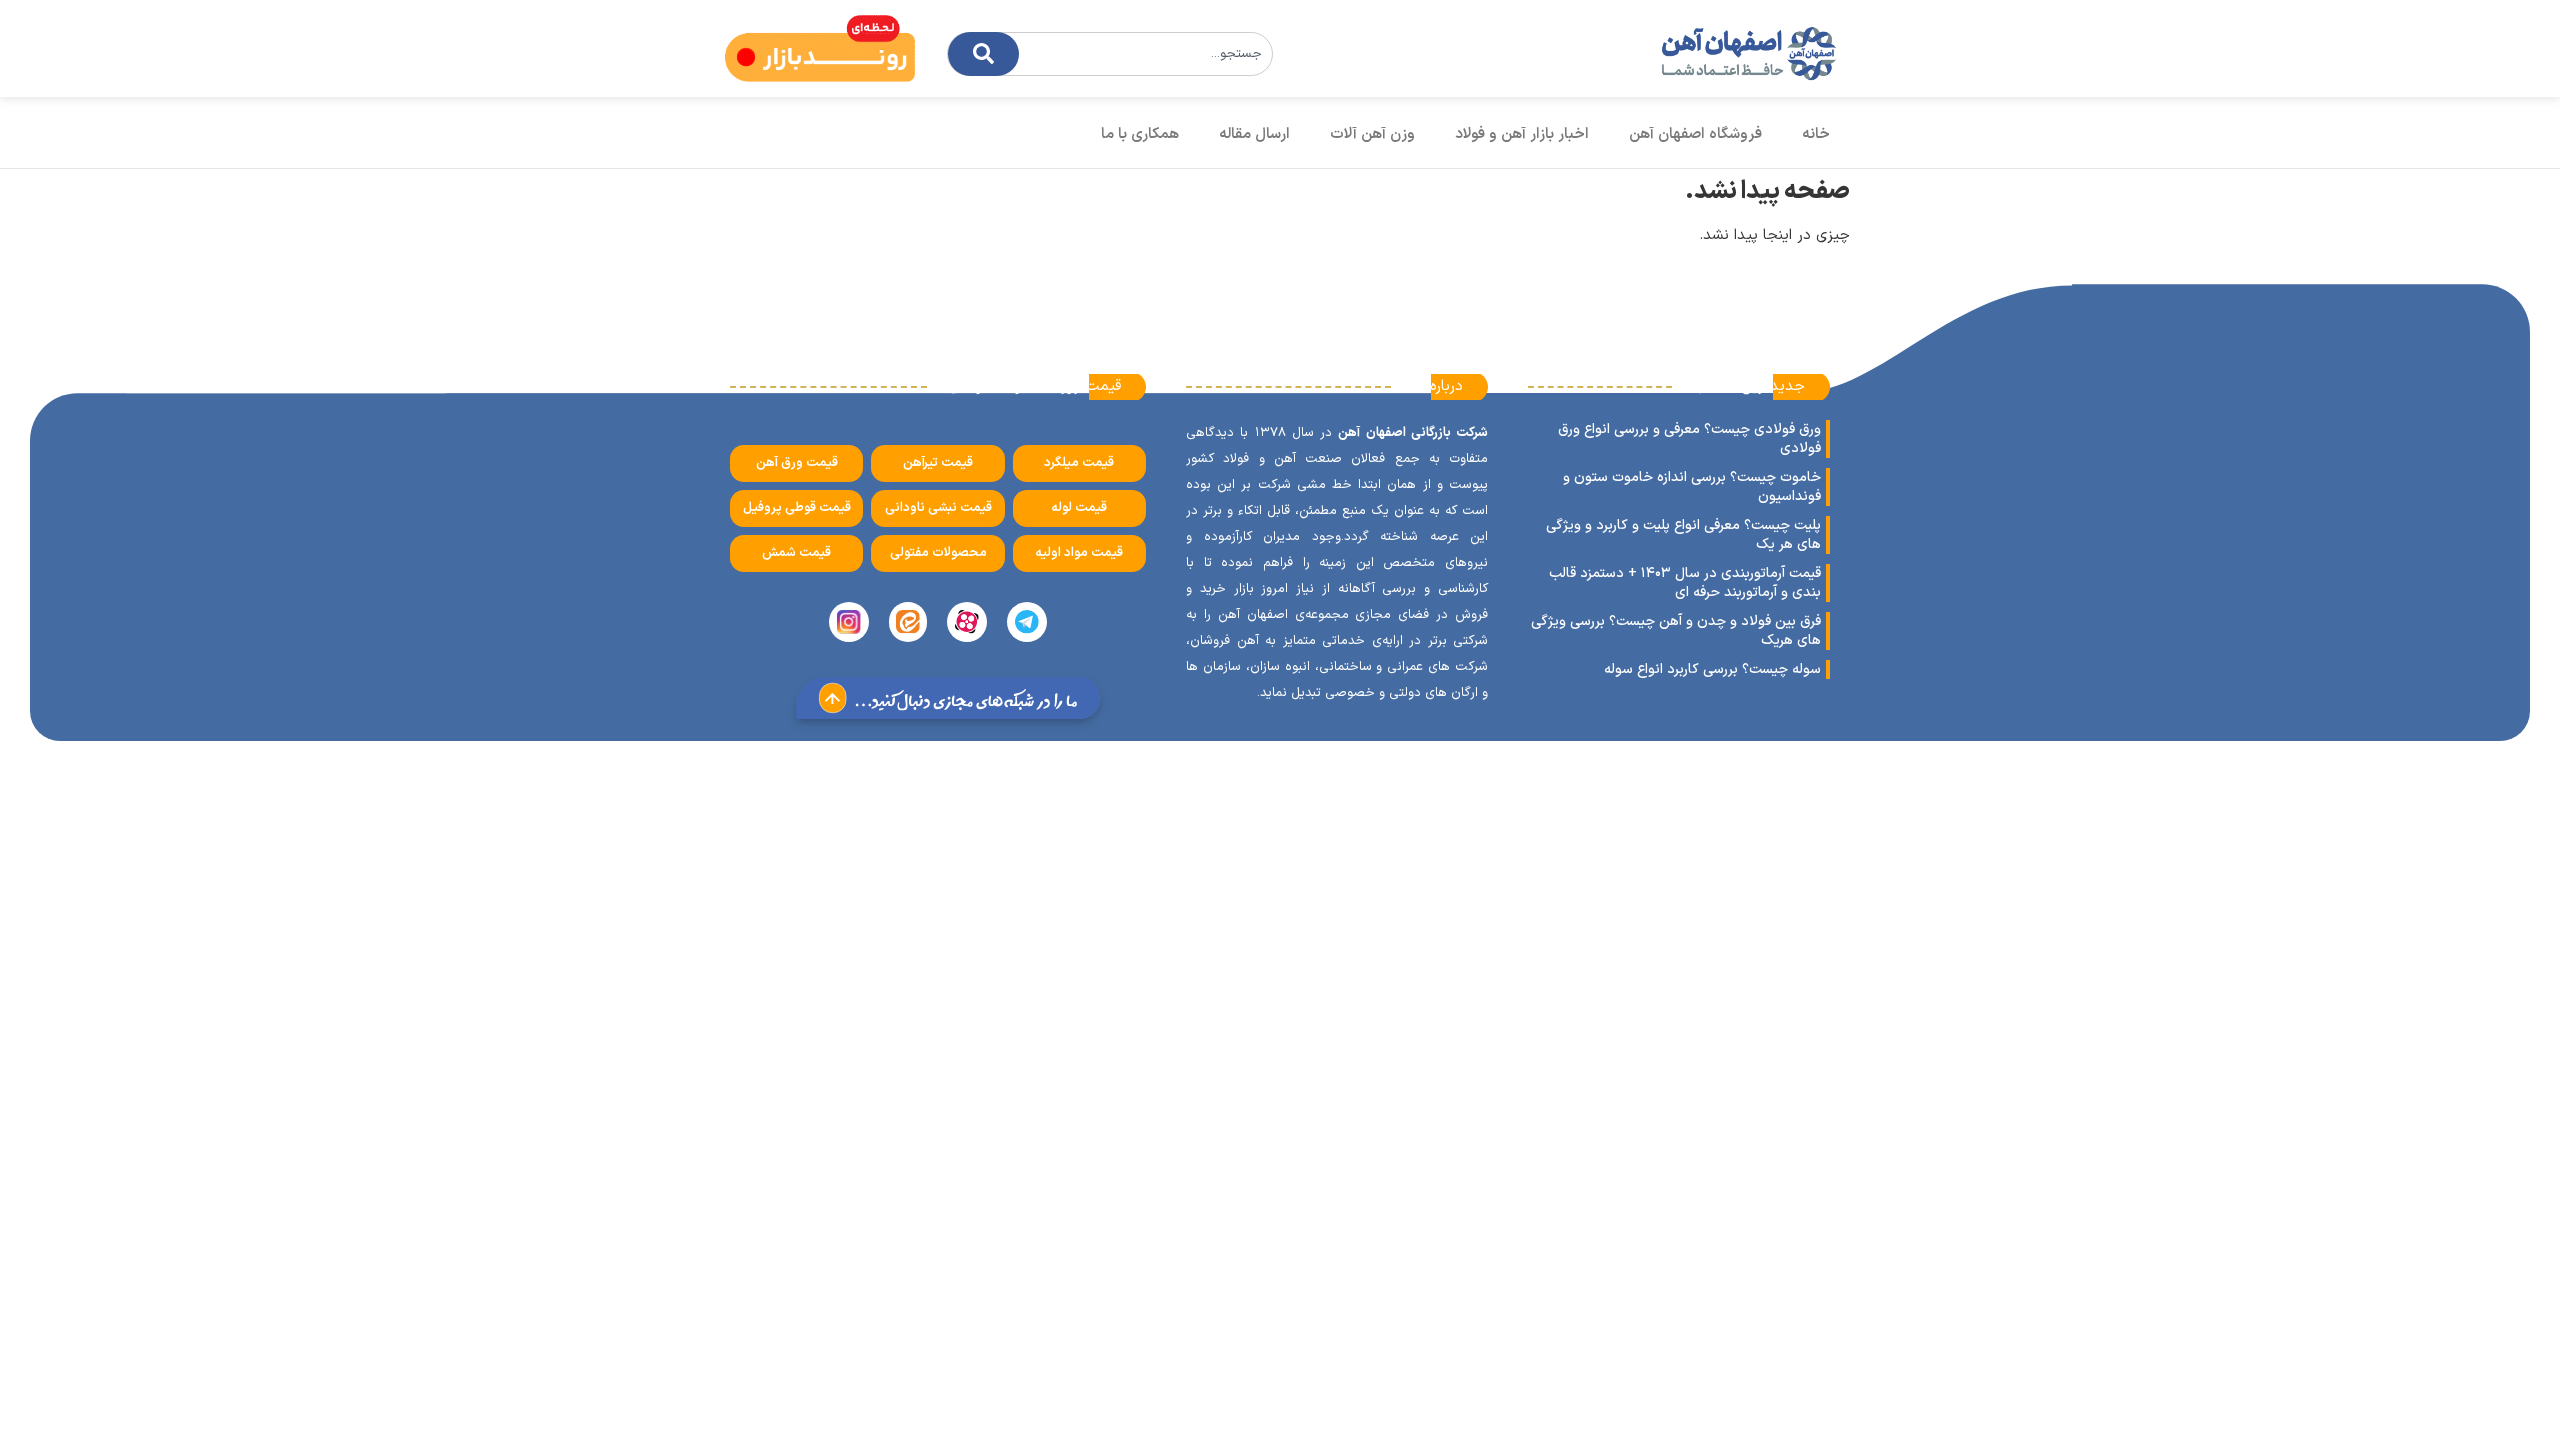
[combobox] (1110, 54)
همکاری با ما (1140, 134)
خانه (1816, 134)
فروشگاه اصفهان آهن (1695, 134)
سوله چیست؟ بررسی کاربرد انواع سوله (1712, 669)
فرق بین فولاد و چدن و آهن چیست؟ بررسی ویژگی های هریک (1676, 631)
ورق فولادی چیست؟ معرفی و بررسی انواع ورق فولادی (1689, 439)
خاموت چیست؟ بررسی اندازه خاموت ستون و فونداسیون (1692, 487)
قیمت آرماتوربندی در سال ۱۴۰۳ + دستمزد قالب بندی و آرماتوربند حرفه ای (1685, 583)
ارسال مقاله (1254, 134)
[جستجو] (983, 54)
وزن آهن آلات (1372, 134)
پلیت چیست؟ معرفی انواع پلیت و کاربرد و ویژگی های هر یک (1683, 535)
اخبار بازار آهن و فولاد (1522, 134)
